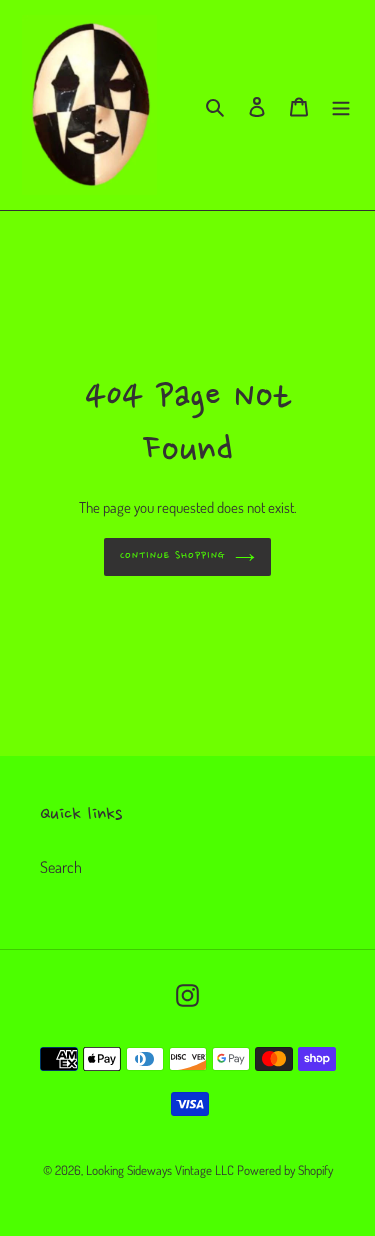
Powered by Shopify (285, 1170)
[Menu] (341, 105)
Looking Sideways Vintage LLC (160, 1170)
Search (61, 867)
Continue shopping (173, 556)
